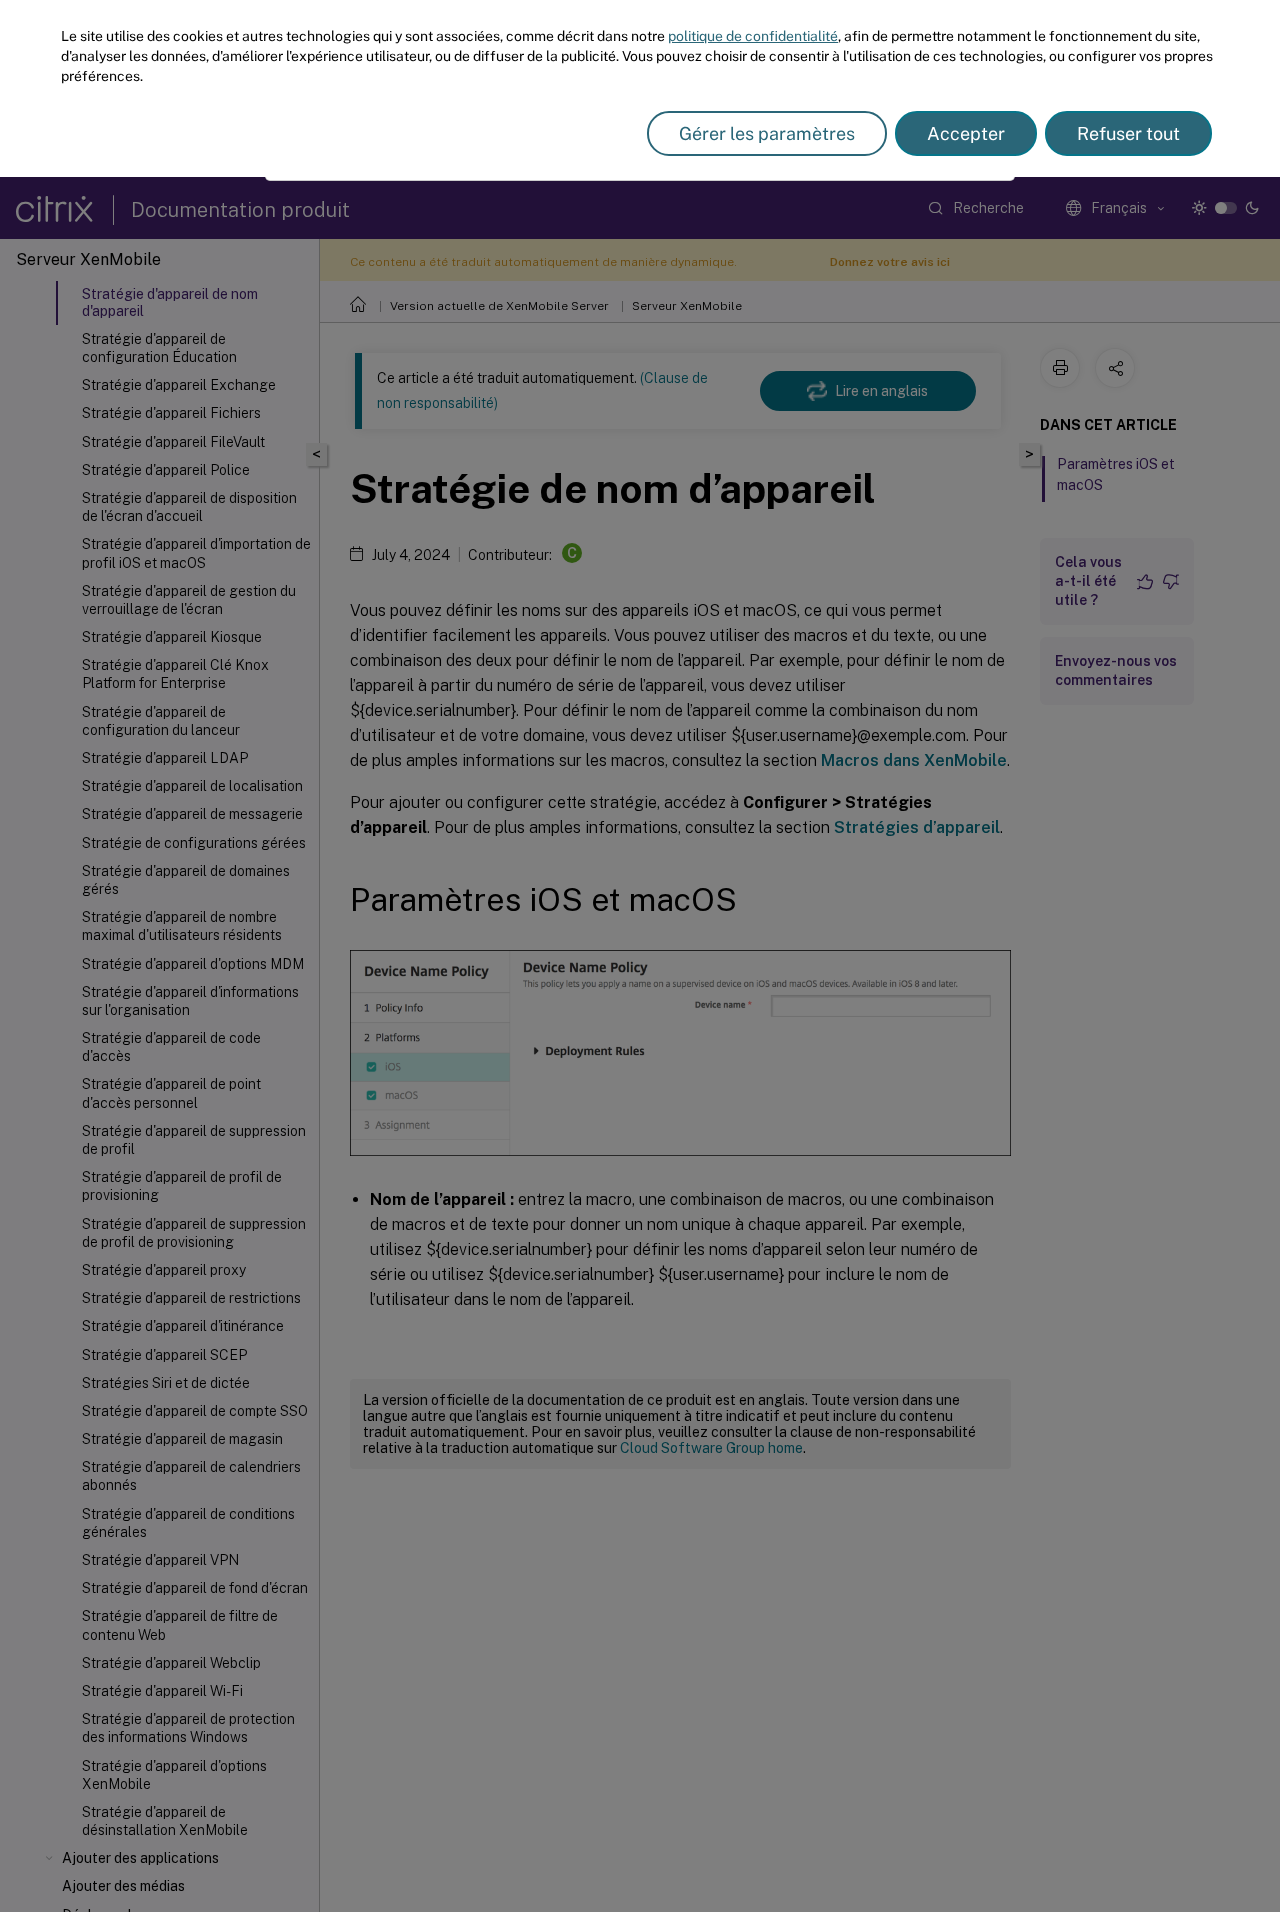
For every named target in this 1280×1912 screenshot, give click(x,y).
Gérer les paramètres (767, 133)
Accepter (966, 133)
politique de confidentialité (753, 36)
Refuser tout (1128, 133)
